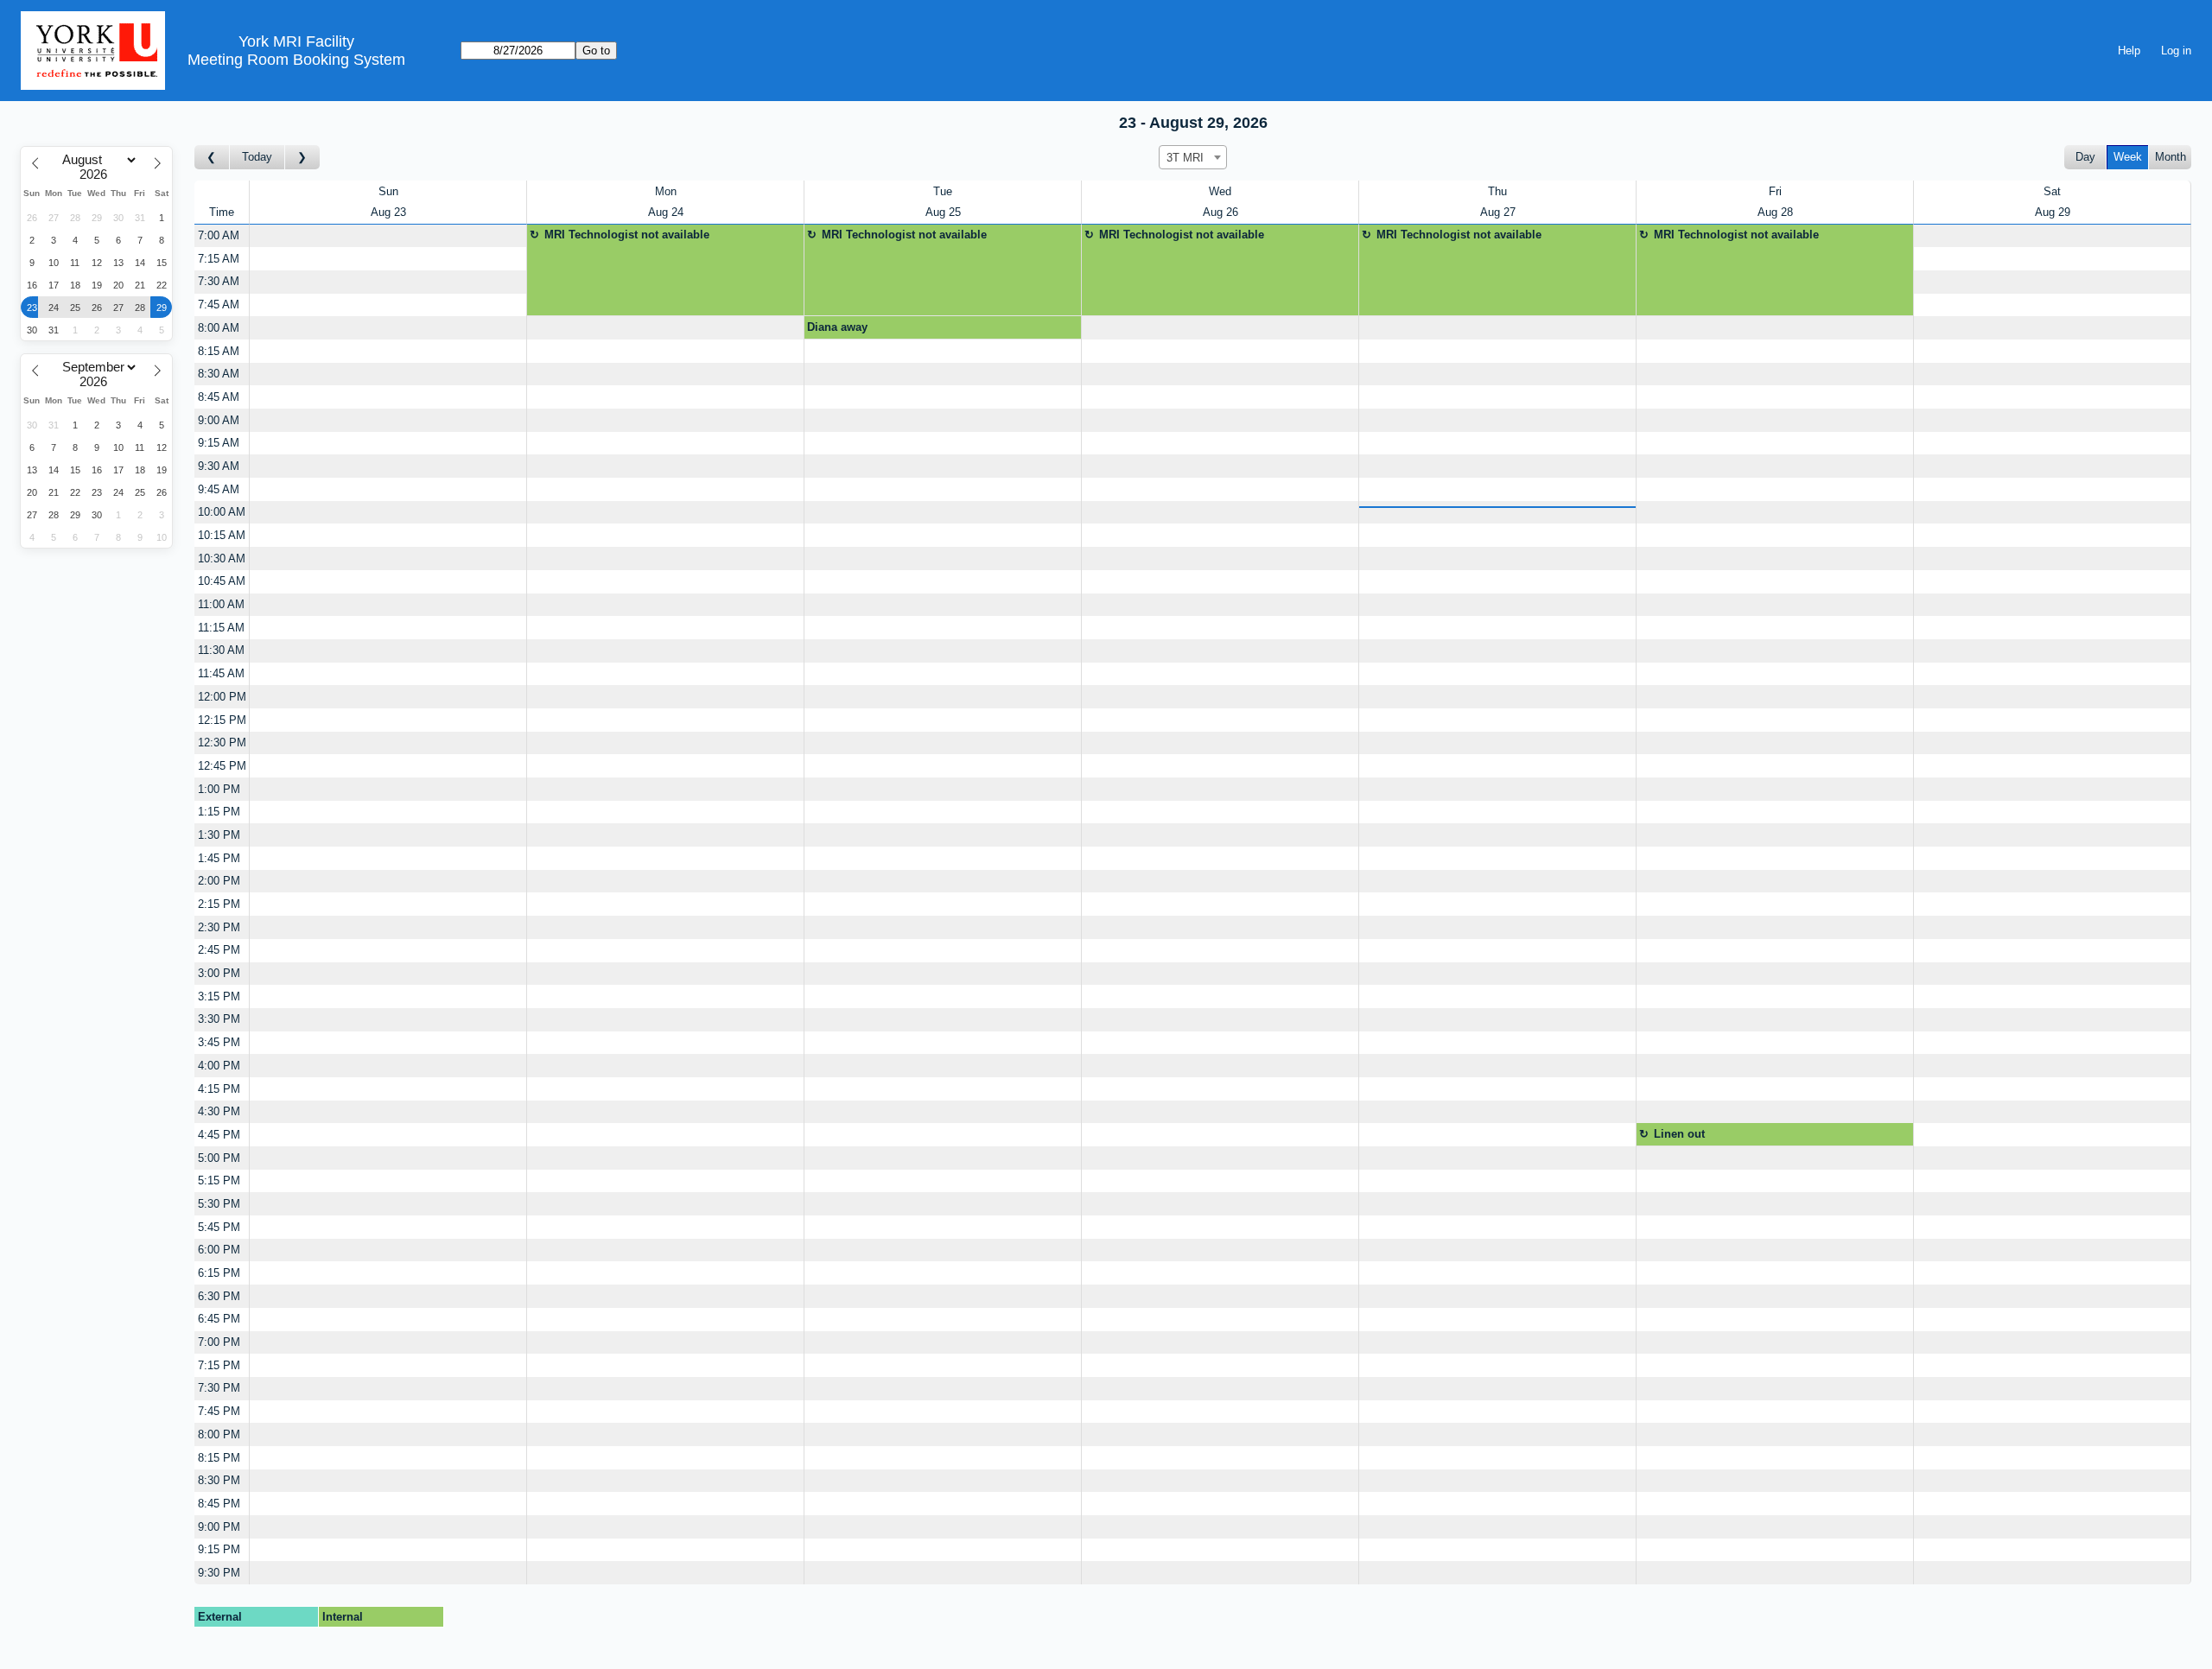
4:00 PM (219, 1066)
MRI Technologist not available (627, 235)
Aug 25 (943, 212)
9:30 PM (219, 1573)
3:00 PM (219, 973)
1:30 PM (219, 835)
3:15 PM (219, 996)
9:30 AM (219, 466)
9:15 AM (219, 443)
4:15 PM (219, 1089)
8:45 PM (219, 1504)
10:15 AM (222, 535)
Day (2085, 157)
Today (257, 157)
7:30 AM (219, 281)
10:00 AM (222, 512)
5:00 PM (219, 1158)
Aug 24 (666, 212)
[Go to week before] (212, 158)
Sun (388, 191)
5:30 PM (219, 1204)
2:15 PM (219, 904)
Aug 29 (2053, 212)
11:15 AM (221, 628)
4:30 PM (219, 1111)
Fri (1775, 191)
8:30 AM (219, 374)
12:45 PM (222, 766)
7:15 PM (219, 1365)
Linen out (1679, 1134)
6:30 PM (219, 1296)
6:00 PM (219, 1250)
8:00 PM (219, 1434)
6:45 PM (219, 1319)
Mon (666, 191)
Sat (2052, 191)
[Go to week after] (302, 158)
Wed (1220, 191)
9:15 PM (219, 1549)
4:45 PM (219, 1135)
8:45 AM (219, 397)
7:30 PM (219, 1388)
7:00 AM (219, 235)
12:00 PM (222, 697)
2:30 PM (219, 927)
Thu (1497, 191)
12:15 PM (222, 720)
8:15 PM (219, 1458)
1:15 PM (219, 812)
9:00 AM (219, 420)
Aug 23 (388, 212)
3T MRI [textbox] (1185, 158)
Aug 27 (1498, 212)
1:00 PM (219, 789)
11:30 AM (221, 650)
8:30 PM (219, 1480)
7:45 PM (219, 1411)
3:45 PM (219, 1042)
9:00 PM (219, 1527)
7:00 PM (219, 1342)
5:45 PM (219, 1227)
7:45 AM (219, 305)
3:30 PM (219, 1019)
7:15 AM (219, 259)
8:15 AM (219, 351)
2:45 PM (219, 950)
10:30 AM (222, 558)
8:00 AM (219, 328)
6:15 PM (219, 1273)
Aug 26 (1220, 212)
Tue (943, 191)
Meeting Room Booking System (296, 60)
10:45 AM (222, 581)
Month (2171, 157)
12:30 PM (222, 742)
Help (2129, 51)
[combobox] (1193, 157)
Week (2128, 157)
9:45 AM (219, 489)
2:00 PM (219, 881)
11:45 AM (221, 673)
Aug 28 (1775, 212)
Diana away (837, 327)
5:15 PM (219, 1180)
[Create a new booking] (388, 236)
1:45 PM (219, 858)
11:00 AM (221, 604)
